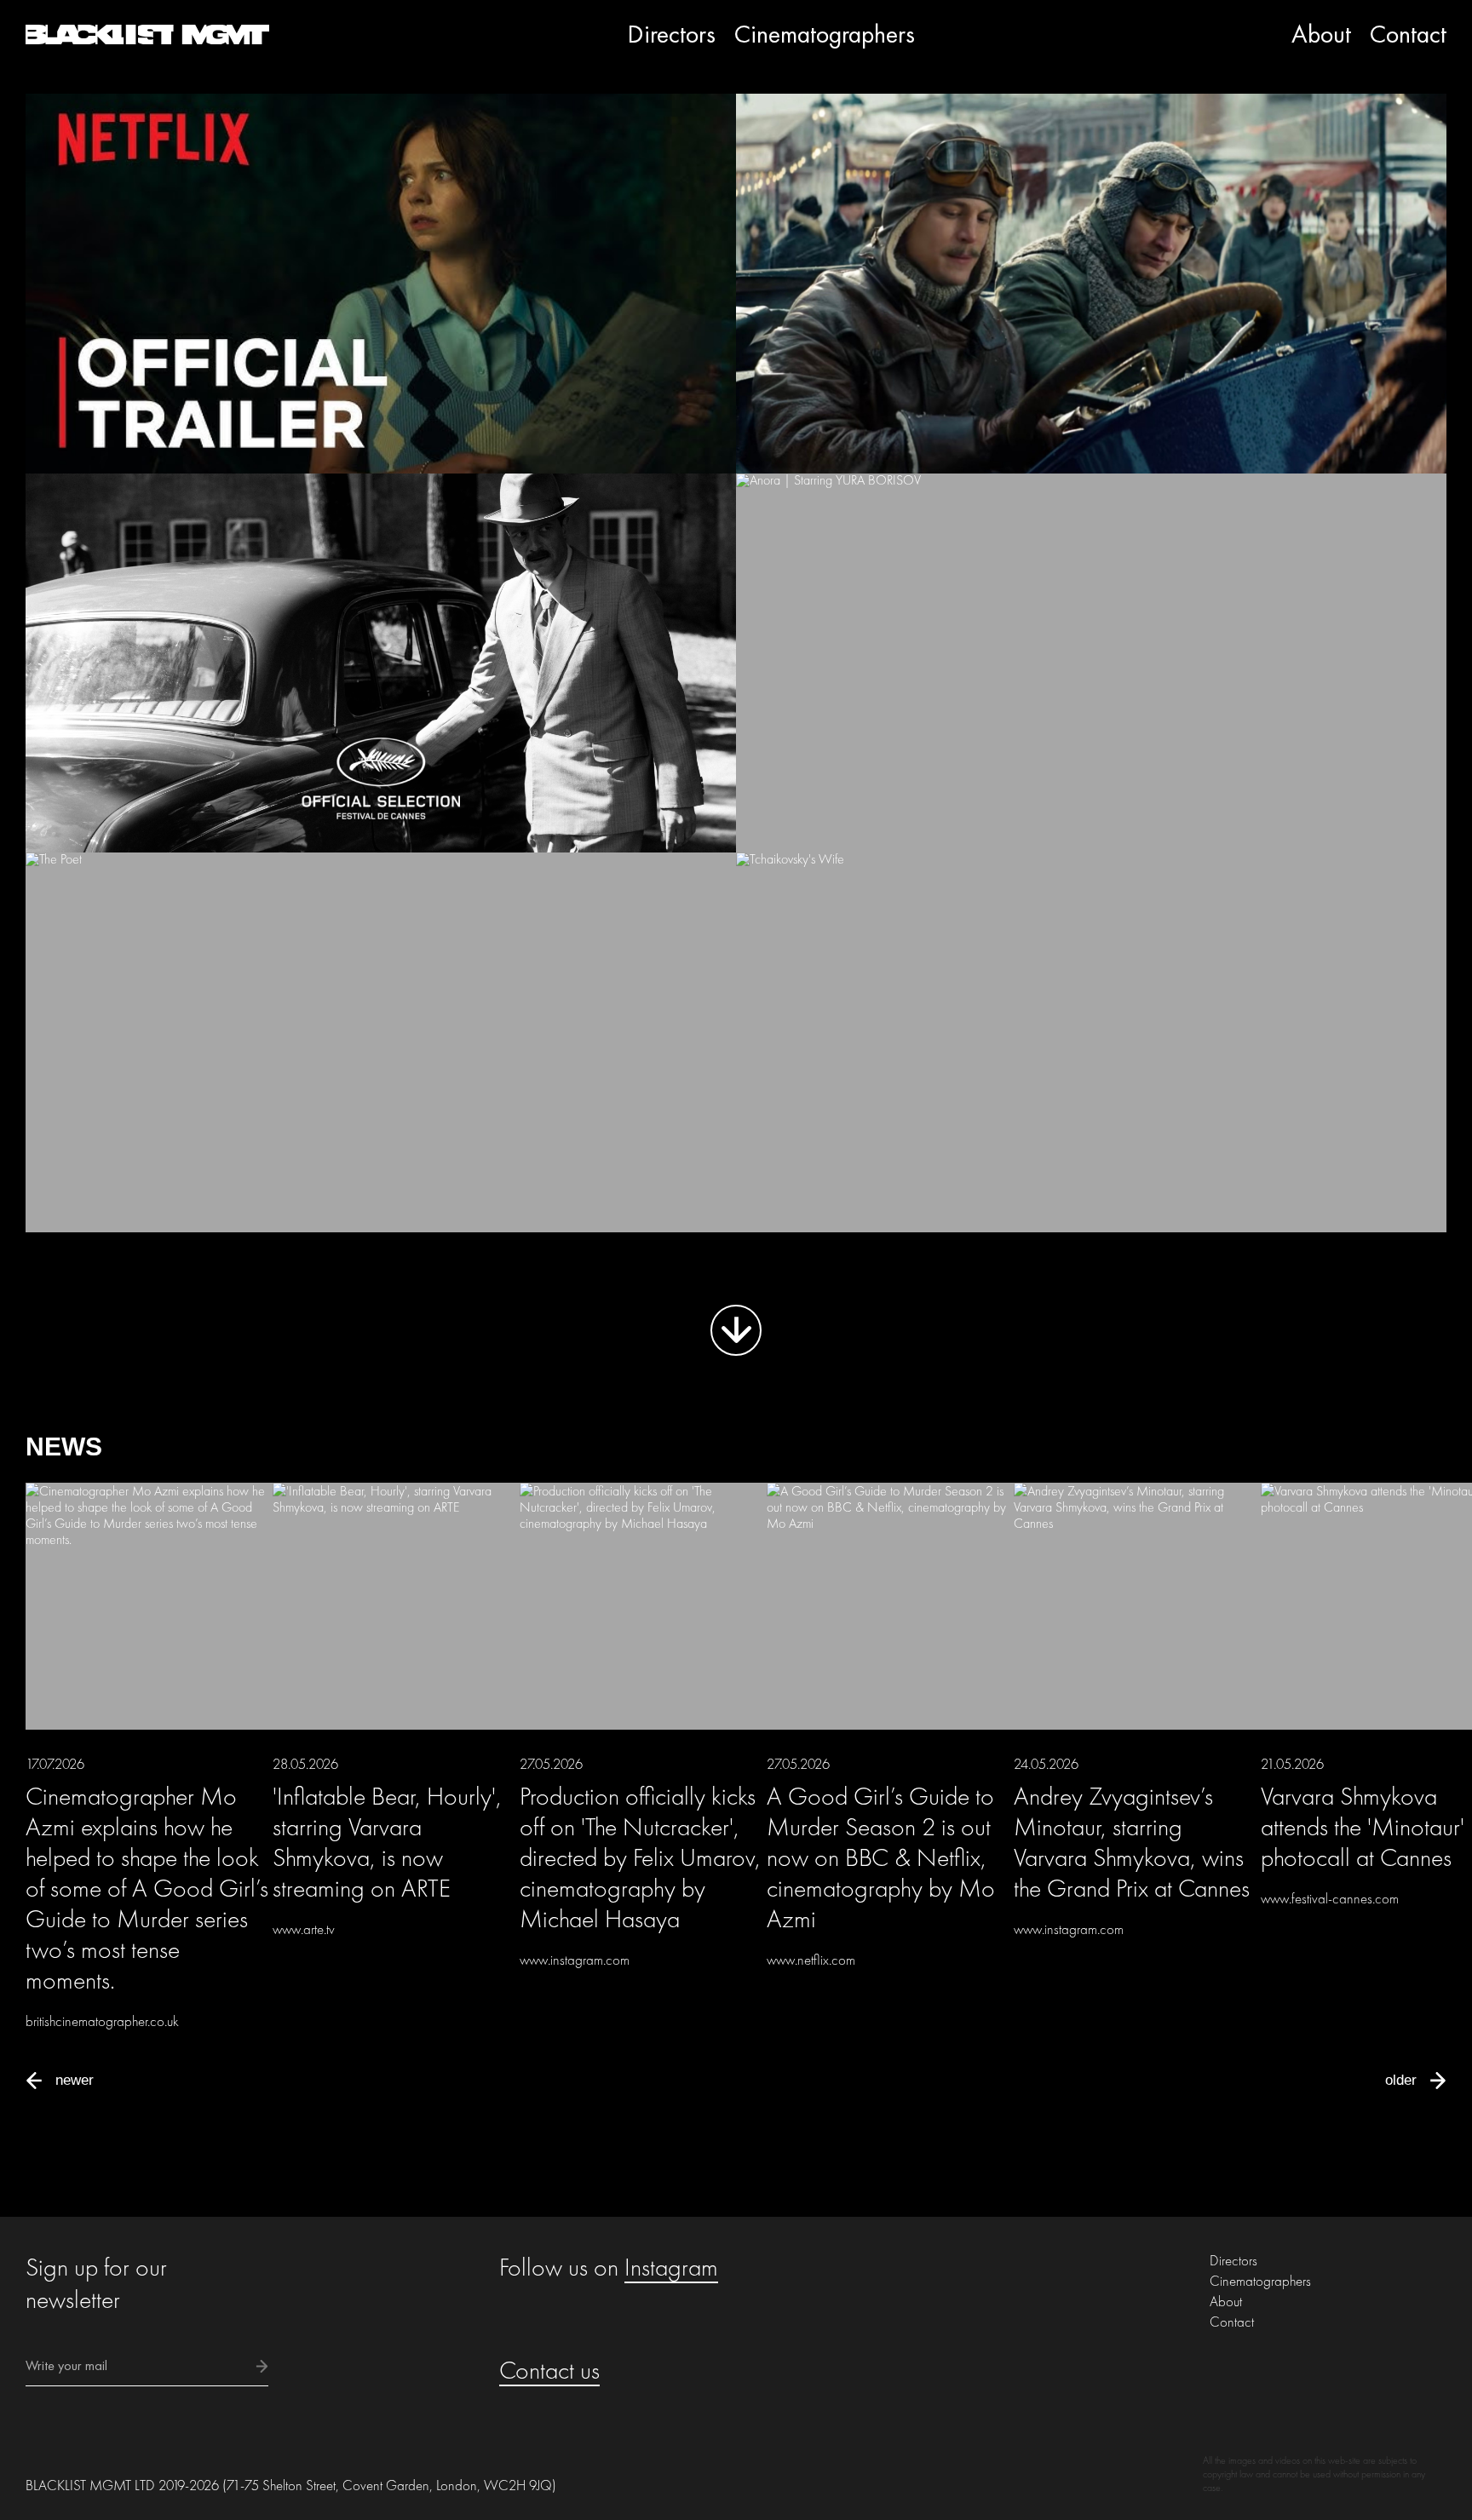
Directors (671, 34)
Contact (1408, 34)
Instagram (671, 2267)
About (1321, 34)
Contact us (549, 2370)
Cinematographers (825, 34)
